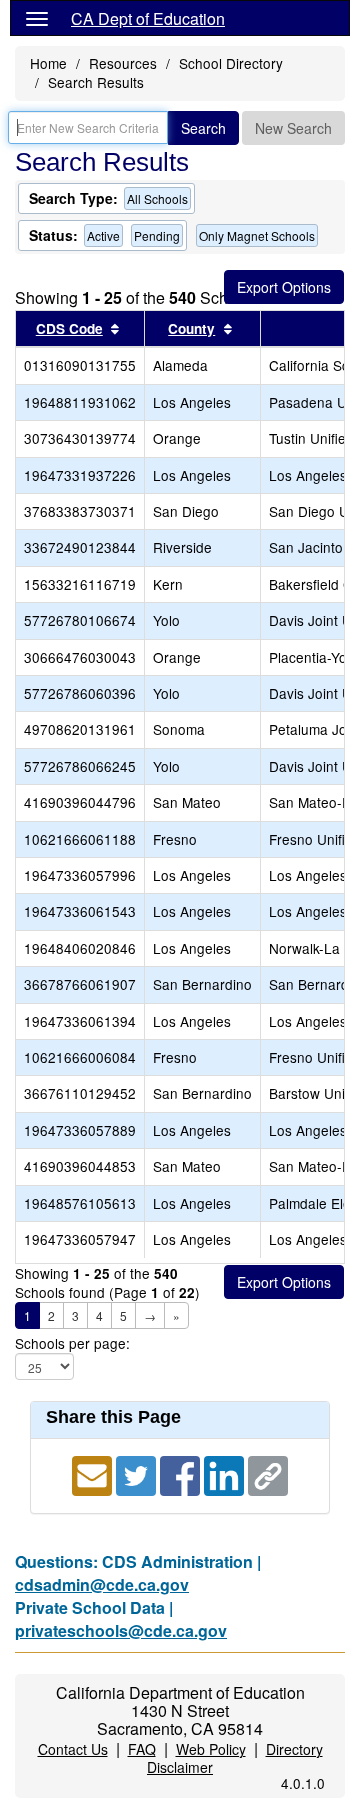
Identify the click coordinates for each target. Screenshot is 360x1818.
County (191, 328)
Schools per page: (72, 1343)
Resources (123, 63)
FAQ (142, 1749)
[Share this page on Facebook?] (182, 1473)
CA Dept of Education (148, 18)
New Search (293, 128)
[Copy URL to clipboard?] (268, 1473)
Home (48, 63)
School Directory (231, 63)
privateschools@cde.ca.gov (121, 1630)
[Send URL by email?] (94, 1473)
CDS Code (69, 328)
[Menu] (37, 18)
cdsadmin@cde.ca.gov (102, 1584)
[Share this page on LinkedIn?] (226, 1473)
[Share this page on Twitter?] (138, 1473)
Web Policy (211, 1749)
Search (203, 128)
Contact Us (73, 1749)
